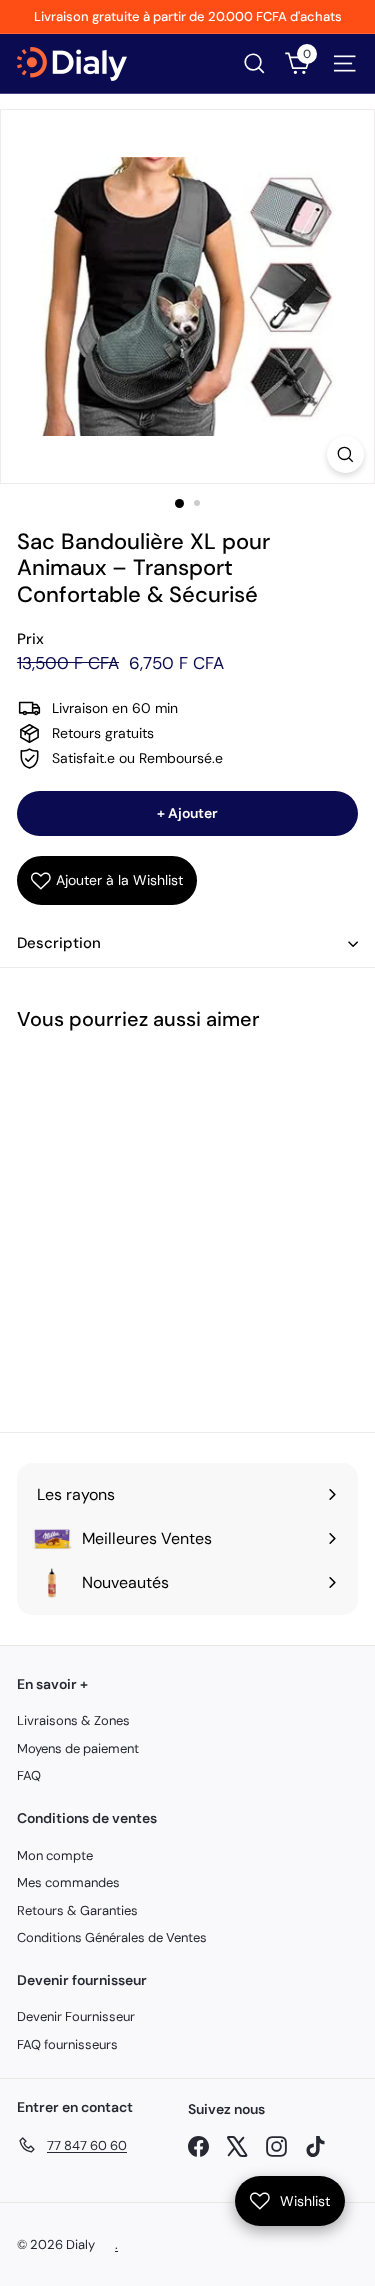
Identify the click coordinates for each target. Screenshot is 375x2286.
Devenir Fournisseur (76, 2016)
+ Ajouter (187, 813)
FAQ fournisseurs (67, 2044)
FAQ (29, 1775)
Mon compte (55, 1855)
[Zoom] (345, 454)
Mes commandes (68, 1882)
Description (59, 943)
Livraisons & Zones (73, 1720)
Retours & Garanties (77, 1910)
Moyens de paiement (78, 1748)
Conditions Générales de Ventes (112, 1937)
